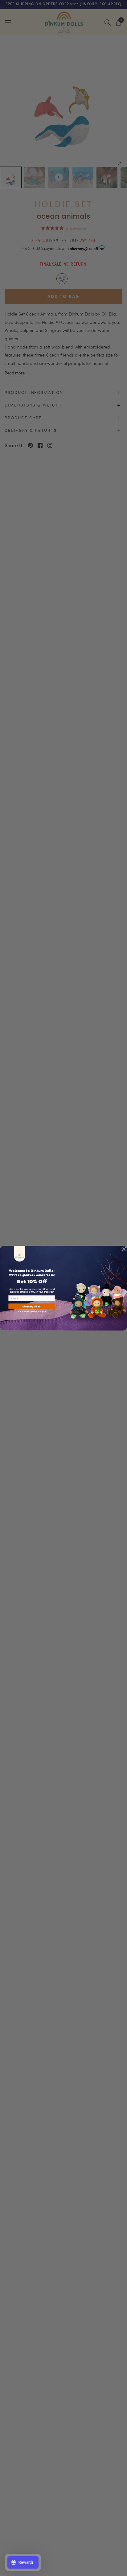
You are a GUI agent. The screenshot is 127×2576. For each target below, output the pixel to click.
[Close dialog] (124, 1249)
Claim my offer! (32, 1306)
